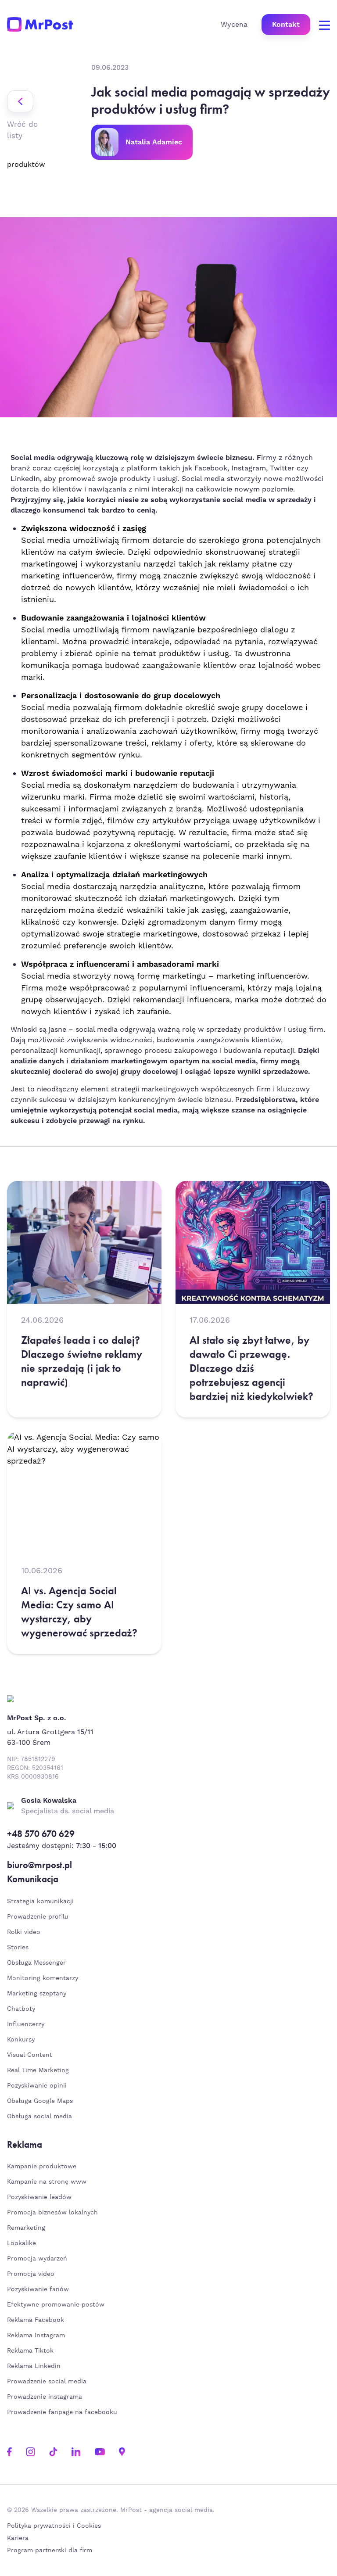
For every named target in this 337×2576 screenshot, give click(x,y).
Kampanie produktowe (42, 2167)
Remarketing (26, 2228)
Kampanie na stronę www (47, 2182)
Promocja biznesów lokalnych (52, 2213)
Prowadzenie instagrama (46, 2397)
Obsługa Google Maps (40, 2101)
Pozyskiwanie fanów (38, 2289)
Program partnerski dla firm (50, 2551)
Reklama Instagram (36, 2336)
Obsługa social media (39, 2117)
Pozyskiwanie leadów (39, 2197)
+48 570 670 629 (41, 1834)
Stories (18, 1948)
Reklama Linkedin (34, 2366)
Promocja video (31, 2274)
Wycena (234, 25)
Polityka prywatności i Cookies (54, 2526)
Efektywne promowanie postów (56, 2305)
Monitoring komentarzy (43, 1978)
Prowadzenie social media (49, 2382)
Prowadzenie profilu (38, 1917)
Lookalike (22, 2243)
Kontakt (286, 25)
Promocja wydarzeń (37, 2259)
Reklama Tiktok (30, 2351)
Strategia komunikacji (40, 1902)
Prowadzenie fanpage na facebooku (63, 2412)
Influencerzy (26, 2024)
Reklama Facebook (36, 2320)
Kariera (18, 2538)
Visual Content (30, 2055)
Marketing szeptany (37, 1994)
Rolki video (24, 1932)
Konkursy (21, 2040)
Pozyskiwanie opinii (37, 2086)
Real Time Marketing (38, 2070)
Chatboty (21, 2009)
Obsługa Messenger (36, 1963)
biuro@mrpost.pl (39, 1865)
